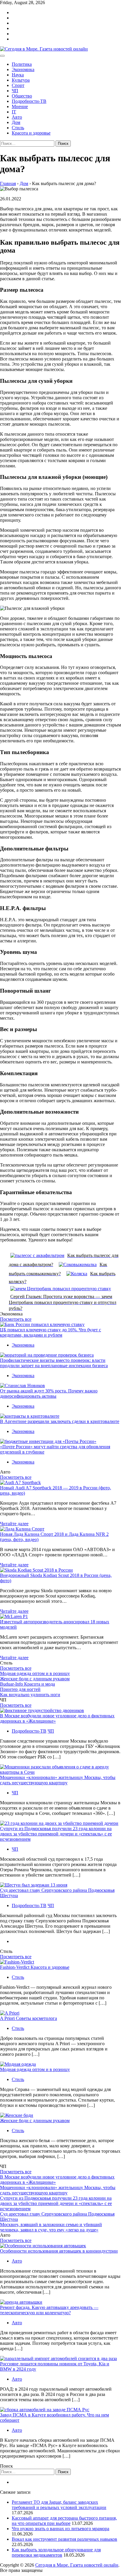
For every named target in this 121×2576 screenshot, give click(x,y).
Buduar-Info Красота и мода (27, 1684)
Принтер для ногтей (20, 1689)
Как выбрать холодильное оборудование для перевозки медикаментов (56, 2552)
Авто (17, 117)
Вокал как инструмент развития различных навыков (64, 2539)
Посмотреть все (16, 1319)
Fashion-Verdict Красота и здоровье (35, 1967)
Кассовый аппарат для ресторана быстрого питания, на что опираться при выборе (64, 2521)
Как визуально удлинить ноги (30, 1695)
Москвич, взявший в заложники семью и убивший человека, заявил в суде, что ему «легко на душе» (51, 2227)
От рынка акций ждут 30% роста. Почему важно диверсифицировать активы (49, 1393)
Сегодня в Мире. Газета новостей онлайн (77, 2565)
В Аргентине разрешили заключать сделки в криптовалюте (60, 1421)
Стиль (18, 128)
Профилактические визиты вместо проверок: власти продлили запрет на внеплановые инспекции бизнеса (54, 1363)
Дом (16, 122)
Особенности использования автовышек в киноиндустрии (59, 2251)
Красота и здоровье (31, 133)
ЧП (15, 91)
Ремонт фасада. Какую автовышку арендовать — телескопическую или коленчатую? (49, 2310)
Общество (22, 96)
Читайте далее (14, 1524)
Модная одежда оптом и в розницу (35, 1673)
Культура (21, 80)
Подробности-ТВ (29, 101)
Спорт (18, 85)
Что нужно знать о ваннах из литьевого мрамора (60, 2529)
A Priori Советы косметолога (28, 2018)
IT (14, 112)
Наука (18, 75)
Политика (22, 64)
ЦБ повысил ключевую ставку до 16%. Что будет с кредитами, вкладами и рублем (51, 1332)
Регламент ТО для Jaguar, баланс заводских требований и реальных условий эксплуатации (59, 2505)
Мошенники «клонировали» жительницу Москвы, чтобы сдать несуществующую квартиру (58, 1780)
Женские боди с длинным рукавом (35, 1679)
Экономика (23, 69)
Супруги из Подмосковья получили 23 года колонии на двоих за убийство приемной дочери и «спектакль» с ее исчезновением (56, 1834)
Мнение (20, 106)
